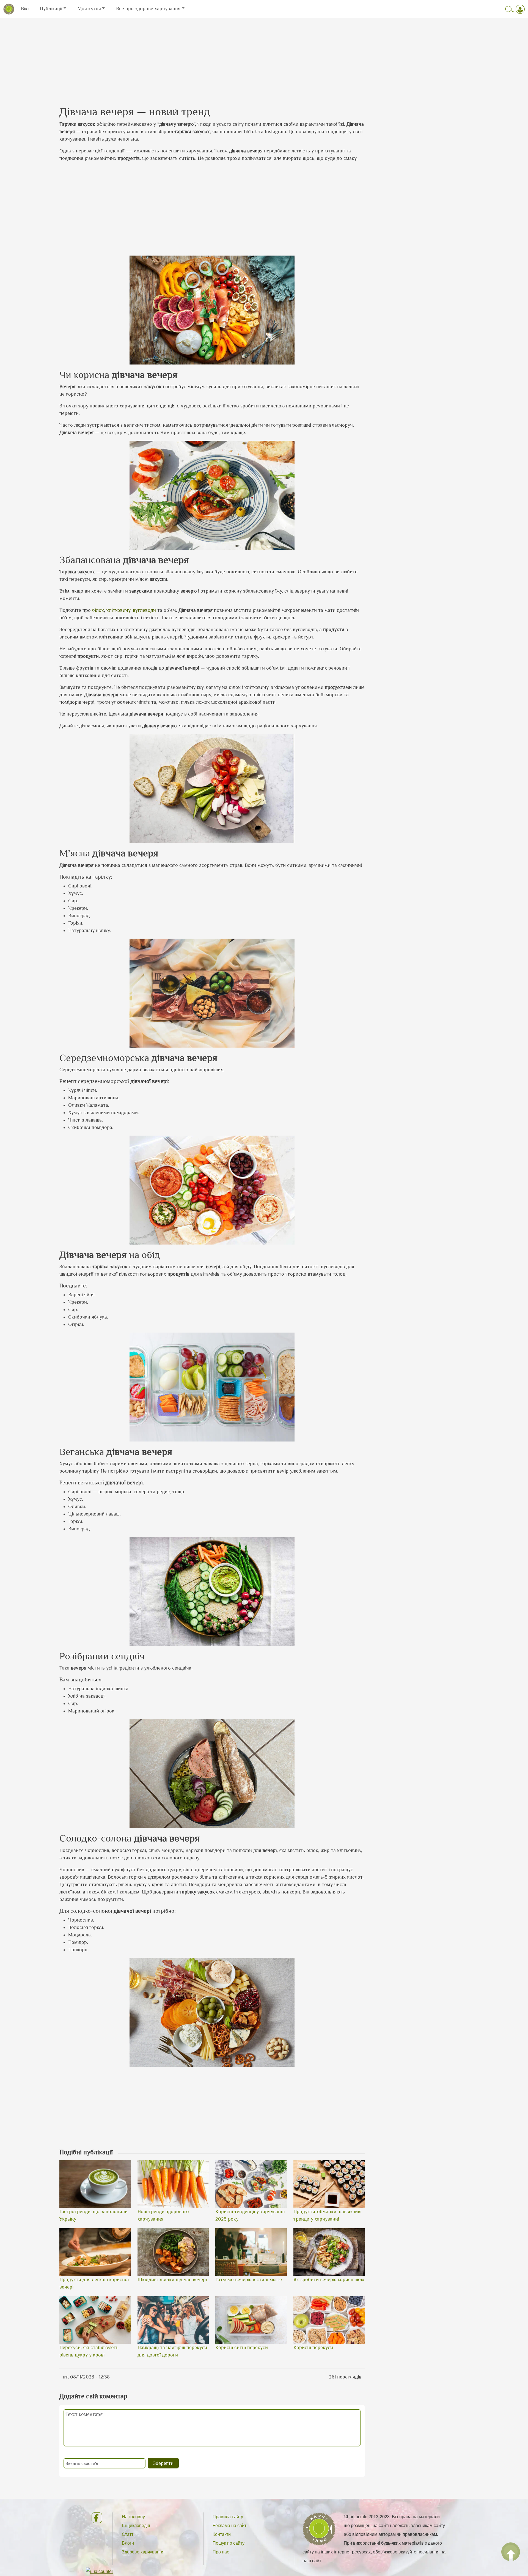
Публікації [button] (51, 9)
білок (98, 610)
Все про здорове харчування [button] (148, 9)
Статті (128, 2534)
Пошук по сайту (229, 2543)
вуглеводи (144, 610)
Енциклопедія (136, 2526)
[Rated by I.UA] (99, 2571)
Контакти (222, 2534)
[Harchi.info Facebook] (97, 2518)
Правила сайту (228, 2517)
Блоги (128, 2543)
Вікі (25, 9)
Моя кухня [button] (89, 9)
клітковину (118, 610)
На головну (133, 2517)
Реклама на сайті (230, 2526)
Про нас (221, 2552)
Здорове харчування (143, 2552)
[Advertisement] (264, 57)
